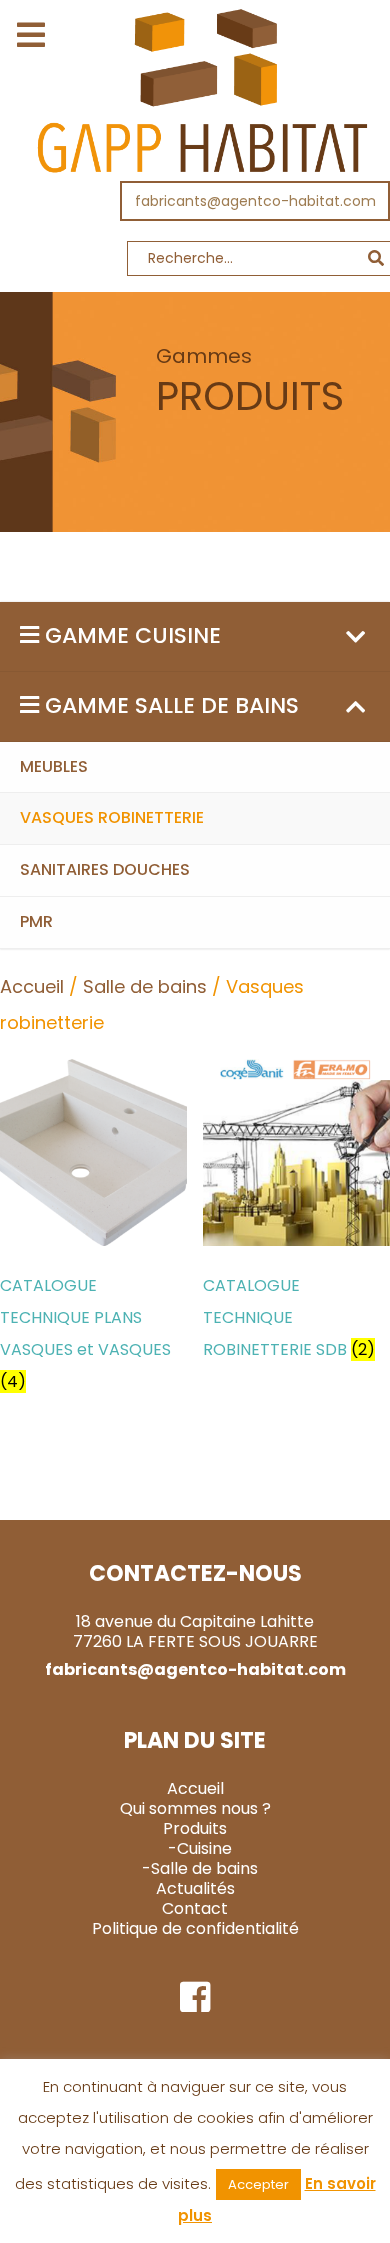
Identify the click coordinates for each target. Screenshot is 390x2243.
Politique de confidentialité (195, 1928)
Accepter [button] (258, 2184)
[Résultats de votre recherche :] (195, 263)
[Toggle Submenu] (355, 636)
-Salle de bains (200, 1868)
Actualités (195, 1888)
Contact (195, 1908)
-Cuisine (200, 1848)
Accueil (32, 986)
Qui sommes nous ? (195, 1808)
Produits (195, 1828)
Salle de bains (145, 986)
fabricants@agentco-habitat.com (255, 201)
